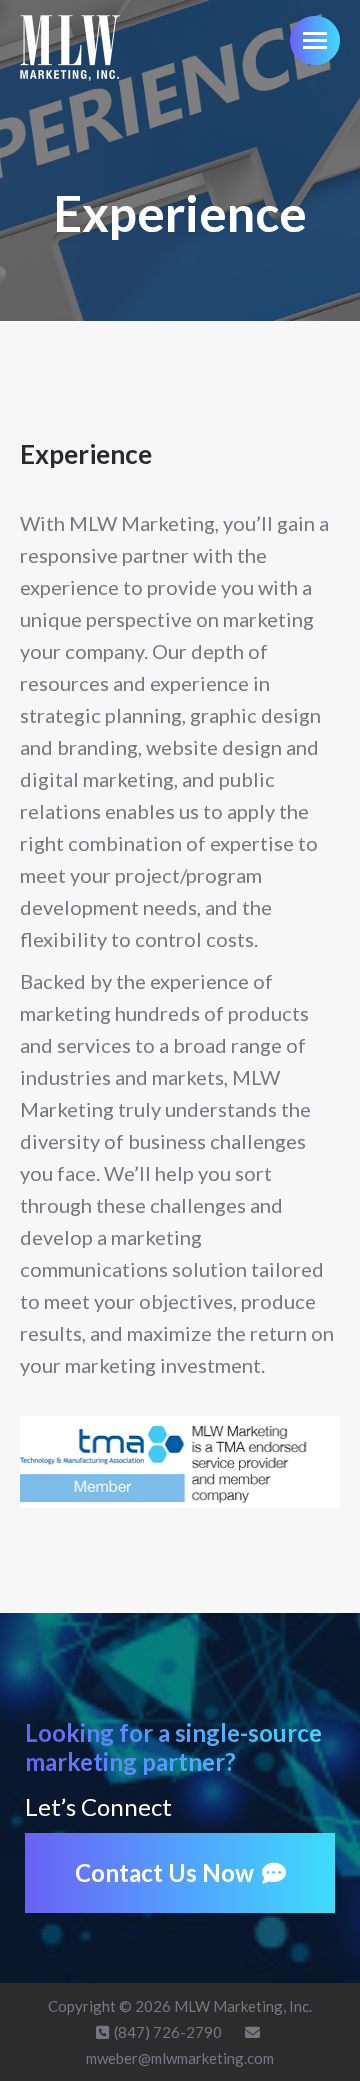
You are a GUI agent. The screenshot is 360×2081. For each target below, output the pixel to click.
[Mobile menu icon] (315, 40)
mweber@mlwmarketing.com (180, 2058)
